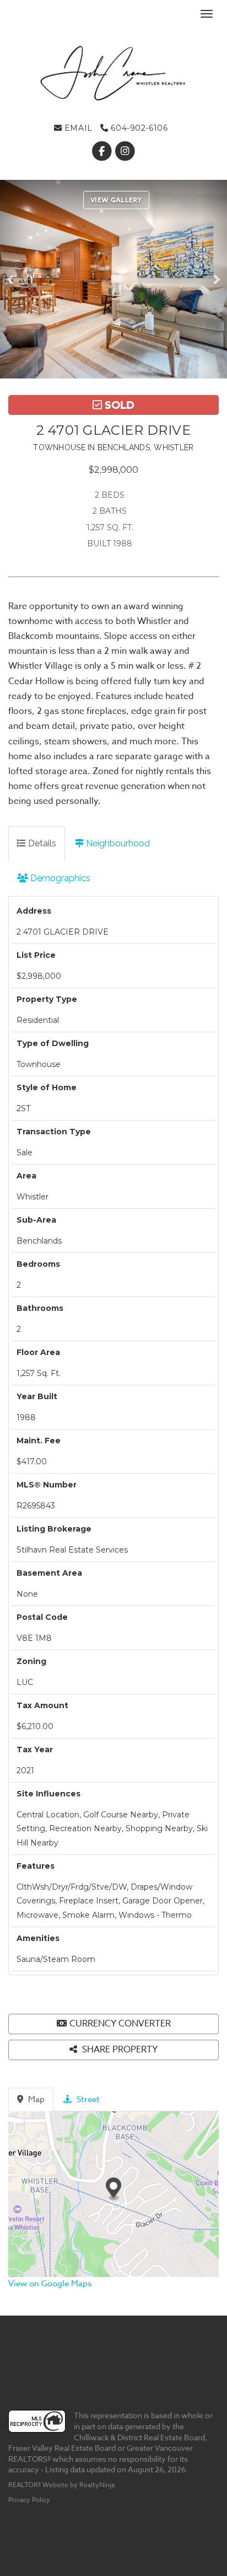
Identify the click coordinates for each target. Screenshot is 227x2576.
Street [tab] (87, 2099)
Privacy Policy (29, 2500)
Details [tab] (41, 843)
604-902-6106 (138, 128)
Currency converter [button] (120, 2024)
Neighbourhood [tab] (117, 843)
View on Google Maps (50, 2284)
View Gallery (116, 200)
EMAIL (77, 128)
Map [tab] (35, 2099)
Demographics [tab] (59, 878)
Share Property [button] (119, 2050)
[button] (13, 279)
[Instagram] (125, 151)
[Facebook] (102, 151)
